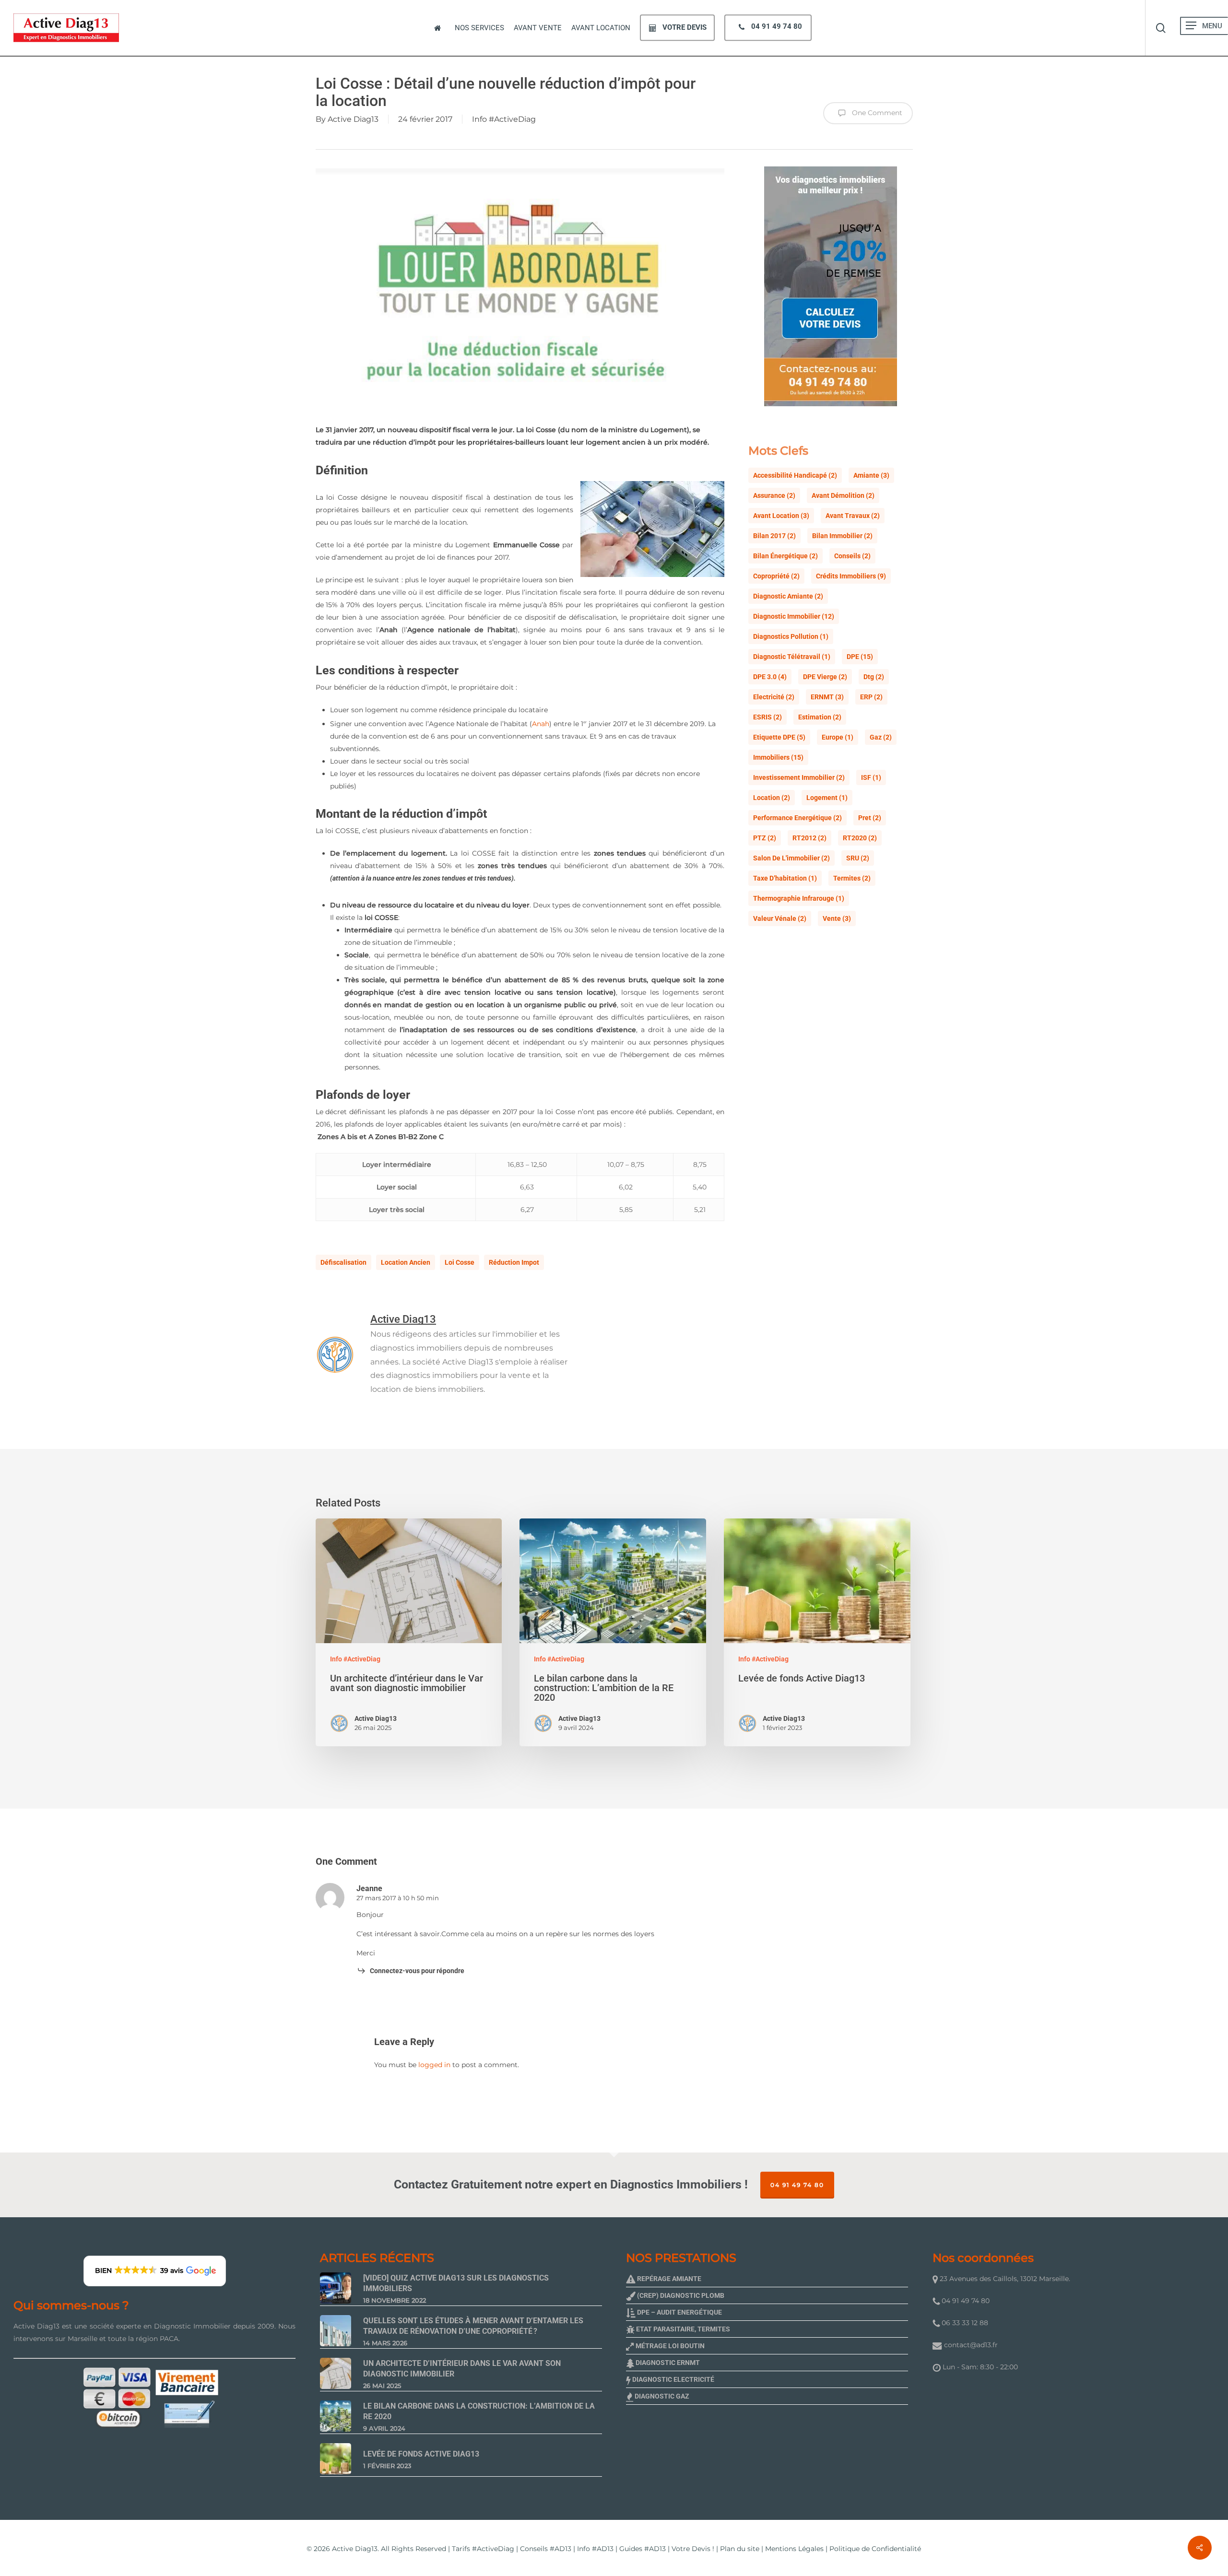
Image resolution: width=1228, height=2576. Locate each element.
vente (837, 918)
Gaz (881, 737)
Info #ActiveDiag (504, 119)
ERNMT (827, 697)
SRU (858, 858)
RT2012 (809, 838)
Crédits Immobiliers (851, 576)
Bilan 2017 (774, 536)
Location (772, 798)
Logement (827, 798)
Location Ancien (406, 1262)
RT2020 (860, 838)
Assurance (774, 495)
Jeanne (369, 1888)
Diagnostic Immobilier (794, 616)
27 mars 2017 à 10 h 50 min (398, 1898)
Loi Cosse (460, 1262)
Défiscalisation (343, 1262)
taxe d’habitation (785, 878)
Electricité (774, 697)
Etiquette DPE (779, 737)
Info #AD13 (595, 2549)
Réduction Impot (514, 1262)
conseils (852, 556)
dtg (874, 677)
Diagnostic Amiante (788, 596)
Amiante (871, 475)
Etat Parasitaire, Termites (682, 2329)
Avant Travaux (853, 516)
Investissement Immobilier (799, 777)
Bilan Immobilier (842, 536)
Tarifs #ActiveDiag (483, 2549)
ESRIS (767, 717)
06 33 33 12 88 (964, 2323)
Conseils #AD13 (546, 2549)
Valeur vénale (780, 918)
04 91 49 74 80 (797, 2185)
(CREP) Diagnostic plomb (680, 2295)
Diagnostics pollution (791, 636)
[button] (1191, 26)
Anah (541, 724)
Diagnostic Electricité (673, 2379)
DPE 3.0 (770, 677)
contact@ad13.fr (971, 2345)
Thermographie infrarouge (799, 898)
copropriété (776, 576)
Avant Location (781, 516)
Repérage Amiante (668, 2279)
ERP (871, 697)
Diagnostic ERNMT (667, 2363)
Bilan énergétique (785, 556)
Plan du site (740, 2549)
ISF (871, 777)
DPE (860, 657)
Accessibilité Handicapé (795, 475)
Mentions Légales (794, 2549)
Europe (838, 737)
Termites (852, 878)
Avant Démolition (843, 495)
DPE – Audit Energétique (679, 2312)
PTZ (765, 838)
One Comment (876, 113)
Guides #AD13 (643, 2549)
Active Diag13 (353, 119)
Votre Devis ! (693, 2549)
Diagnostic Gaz (661, 2396)
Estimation (820, 717)
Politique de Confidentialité (875, 2549)
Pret (870, 818)
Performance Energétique (797, 818)
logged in (434, 2065)
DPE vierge (825, 677)
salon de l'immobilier (791, 858)
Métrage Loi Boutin (669, 2346)
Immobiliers (778, 757)
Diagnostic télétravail (792, 657)
